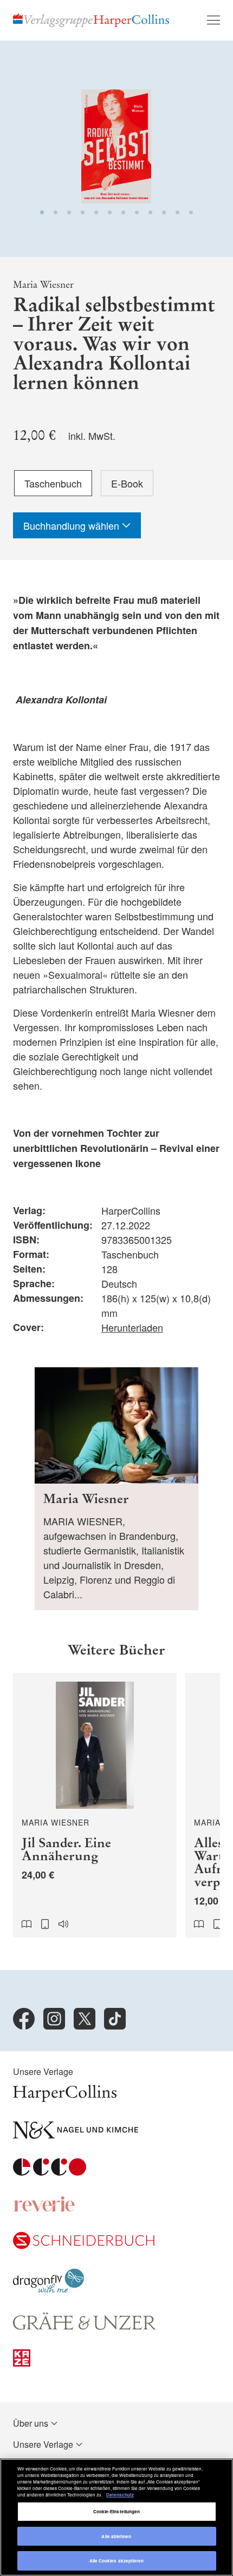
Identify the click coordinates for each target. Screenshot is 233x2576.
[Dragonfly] (48, 2290)
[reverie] (44, 2209)
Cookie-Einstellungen (117, 2511)
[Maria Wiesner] (116, 1489)
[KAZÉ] (22, 2363)
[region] (116, 2517)
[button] (42, 212)
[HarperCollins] (65, 2099)
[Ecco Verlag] (50, 2172)
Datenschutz (120, 2495)
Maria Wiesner (43, 285)
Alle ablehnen (116, 2536)
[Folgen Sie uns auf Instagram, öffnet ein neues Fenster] (54, 2019)
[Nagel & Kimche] (76, 2135)
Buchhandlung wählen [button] (73, 525)
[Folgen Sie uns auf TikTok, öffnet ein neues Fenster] (115, 2019)
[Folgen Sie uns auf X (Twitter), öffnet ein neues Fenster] (85, 2019)
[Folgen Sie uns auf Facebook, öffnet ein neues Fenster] (24, 2019)
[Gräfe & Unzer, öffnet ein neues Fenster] (85, 2326)
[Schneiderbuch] (84, 2246)
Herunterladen (132, 1327)
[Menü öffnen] (213, 20)
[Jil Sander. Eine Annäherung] (95, 1805)
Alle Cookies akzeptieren (117, 2561)
